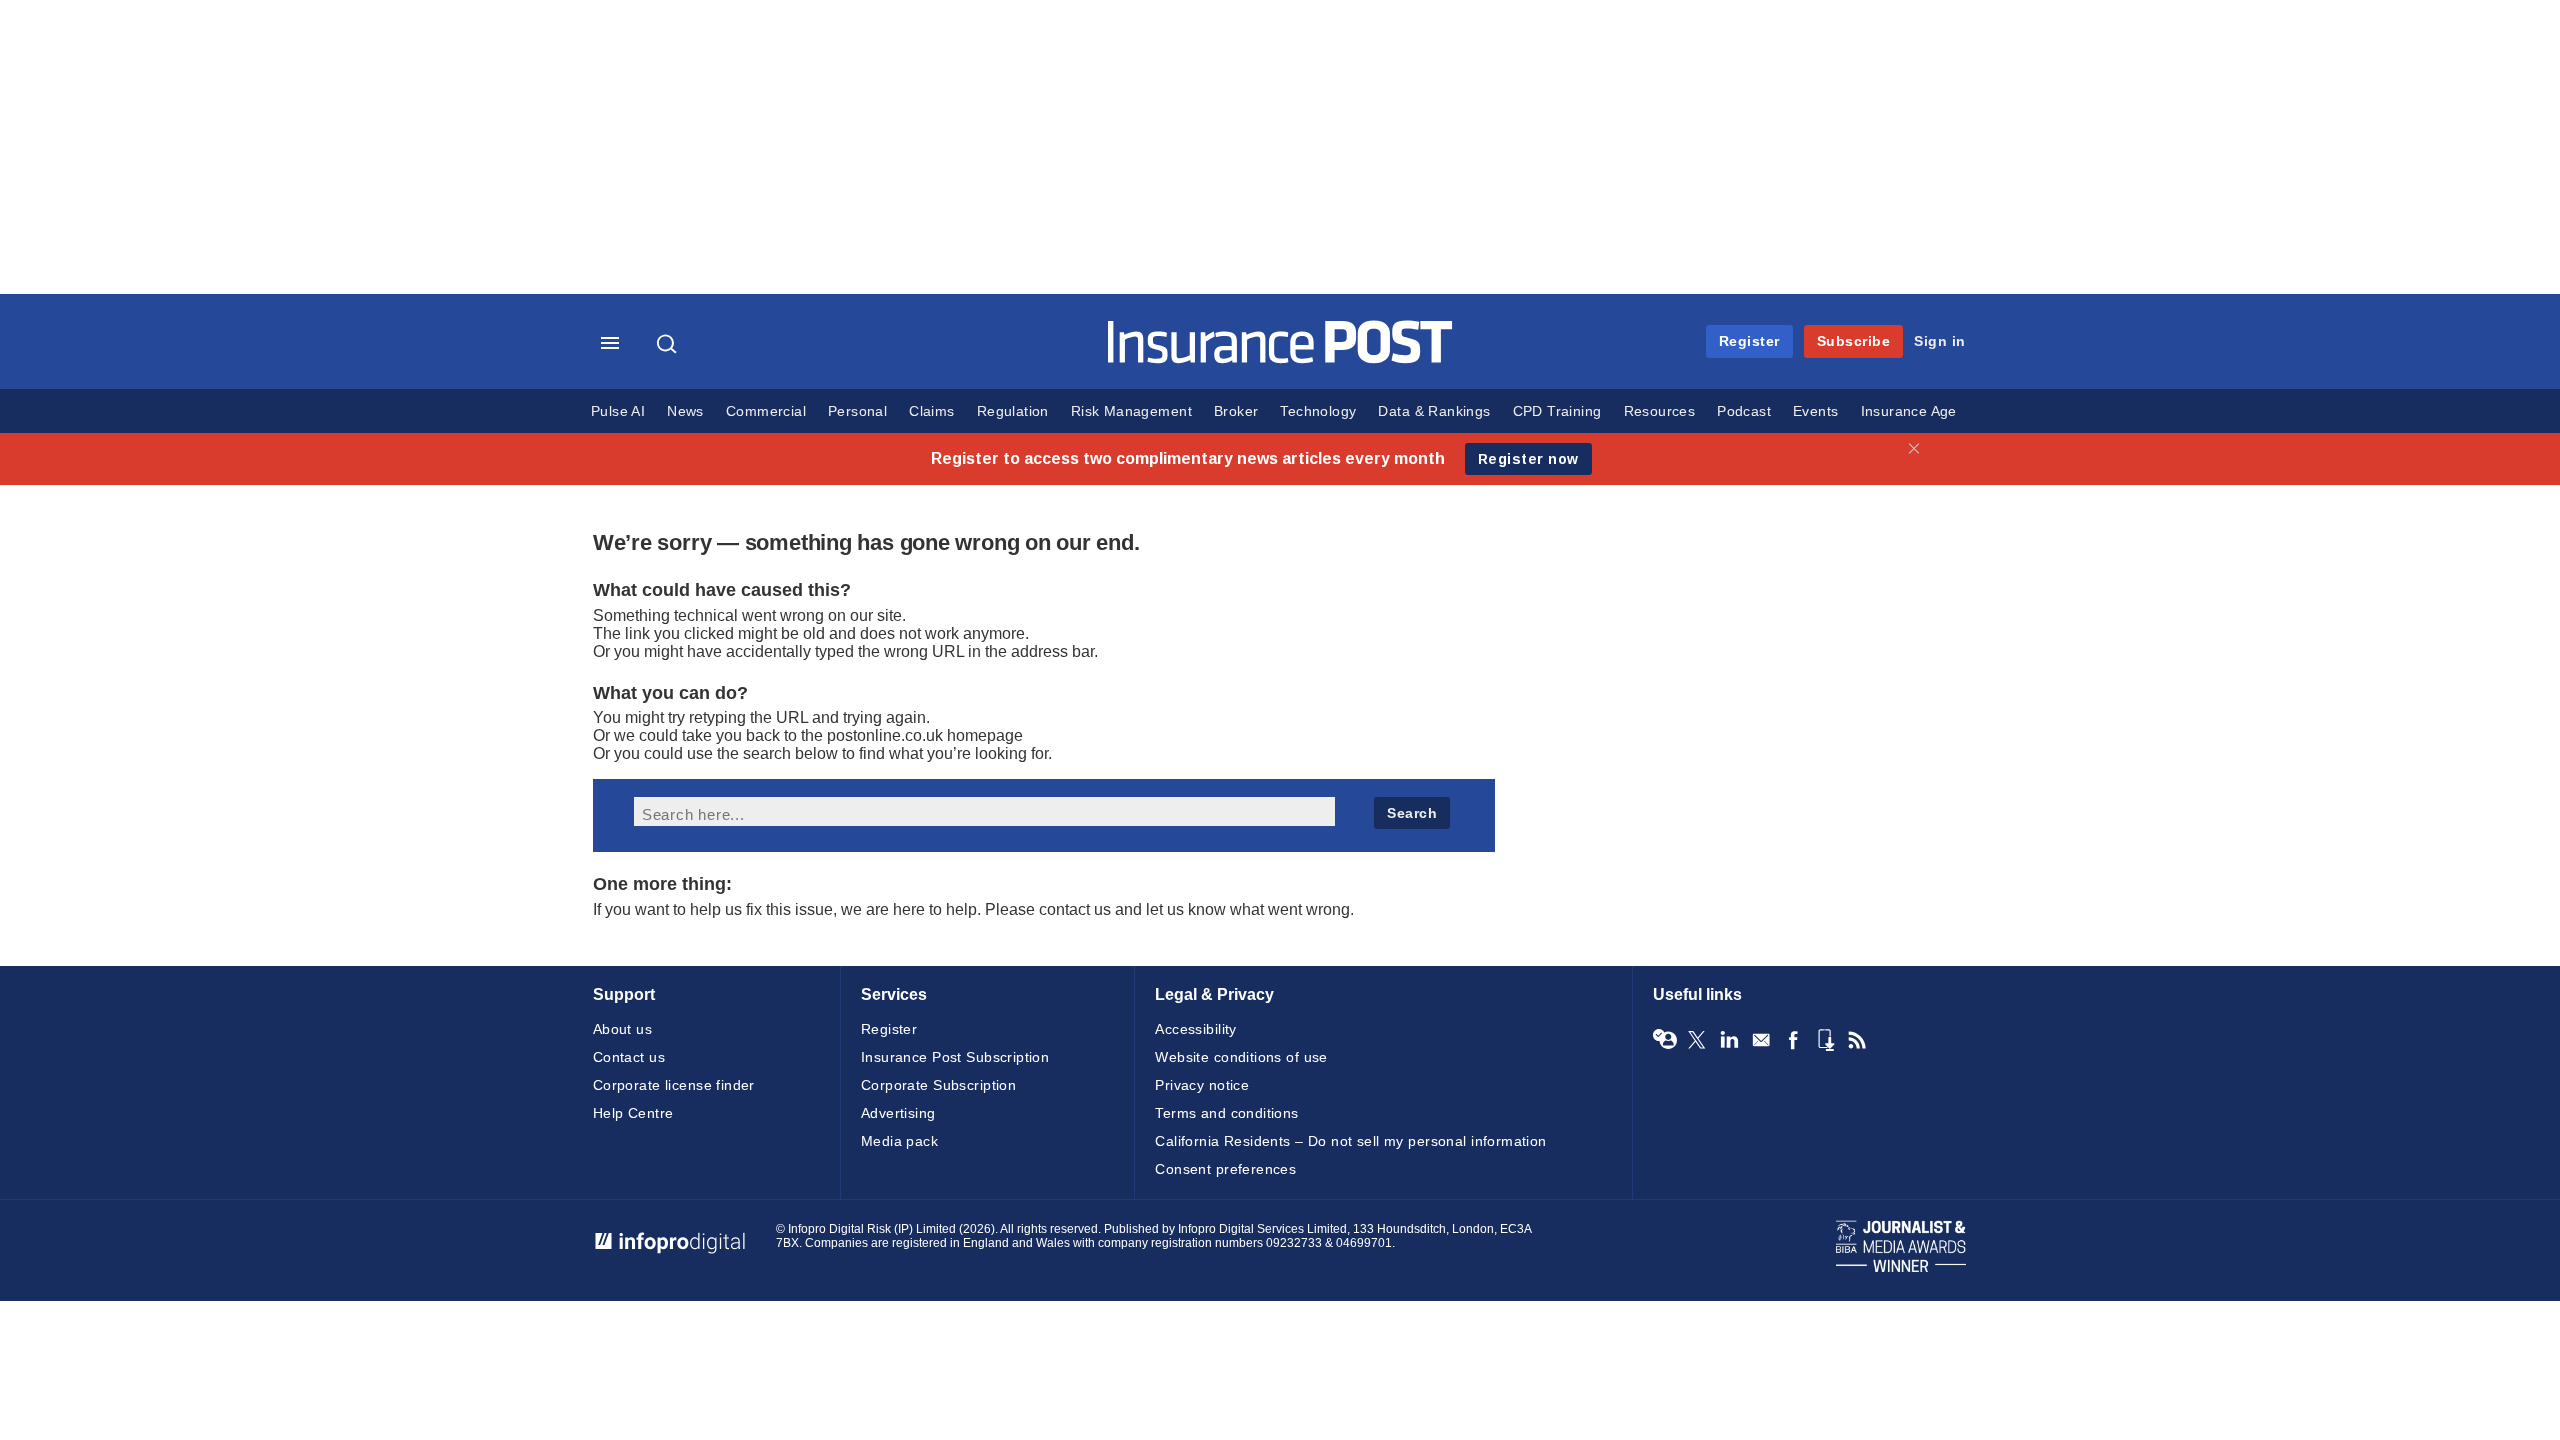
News (685, 411)
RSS (1857, 1040)
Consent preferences (1225, 1169)
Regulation (1013, 411)
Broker (1236, 411)
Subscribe (1854, 341)
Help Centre (633, 1113)
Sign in (1940, 341)
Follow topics (1665, 1040)
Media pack (899, 1141)
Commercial (766, 411)
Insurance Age (1909, 411)
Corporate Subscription (938, 1085)
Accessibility (1195, 1029)
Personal (857, 411)
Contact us (629, 1057)
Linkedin (1729, 1040)
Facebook (1793, 1040)
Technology (1318, 411)
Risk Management (1131, 411)
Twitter (1697, 1040)
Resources (1660, 411)
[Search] (669, 344)
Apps (1825, 1040)
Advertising (898, 1113)
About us (622, 1029)
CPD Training (1557, 411)
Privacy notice (1202, 1085)
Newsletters (1761, 1040)
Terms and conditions (1226, 1113)
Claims (931, 411)
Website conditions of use (1241, 1057)
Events (1815, 411)
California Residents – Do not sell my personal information (1350, 1141)
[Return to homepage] (1280, 358)
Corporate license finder (674, 1085)
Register (1749, 341)
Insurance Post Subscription (955, 1057)
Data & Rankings (1434, 411)
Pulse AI (618, 411)
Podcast (1744, 411)
